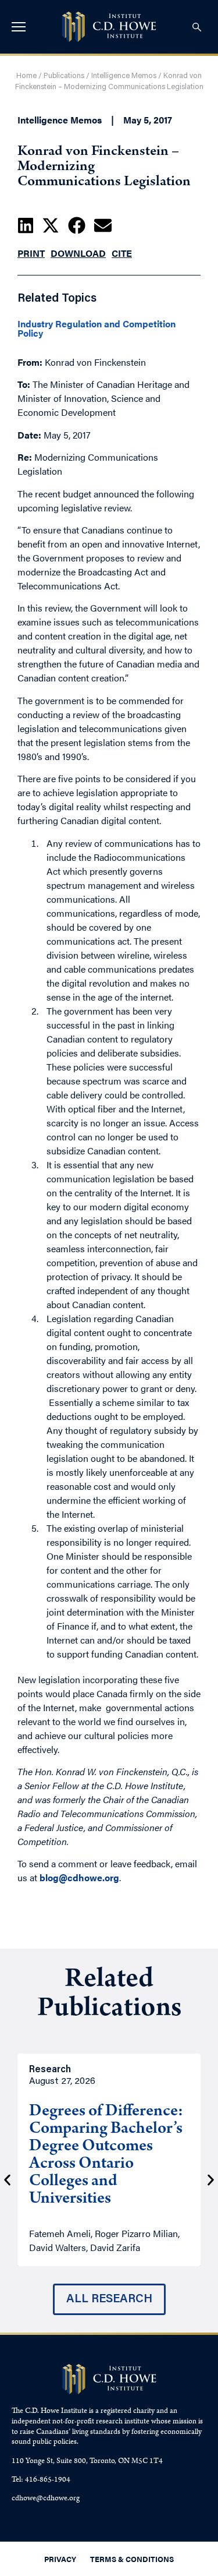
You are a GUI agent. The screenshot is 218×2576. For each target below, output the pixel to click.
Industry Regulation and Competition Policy (97, 328)
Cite (122, 253)
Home (26, 76)
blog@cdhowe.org (79, 1877)
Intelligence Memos (124, 76)
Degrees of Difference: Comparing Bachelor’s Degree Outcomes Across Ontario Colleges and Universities (106, 2156)
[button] (26, 225)
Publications (64, 76)
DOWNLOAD (78, 253)
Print (31, 253)
